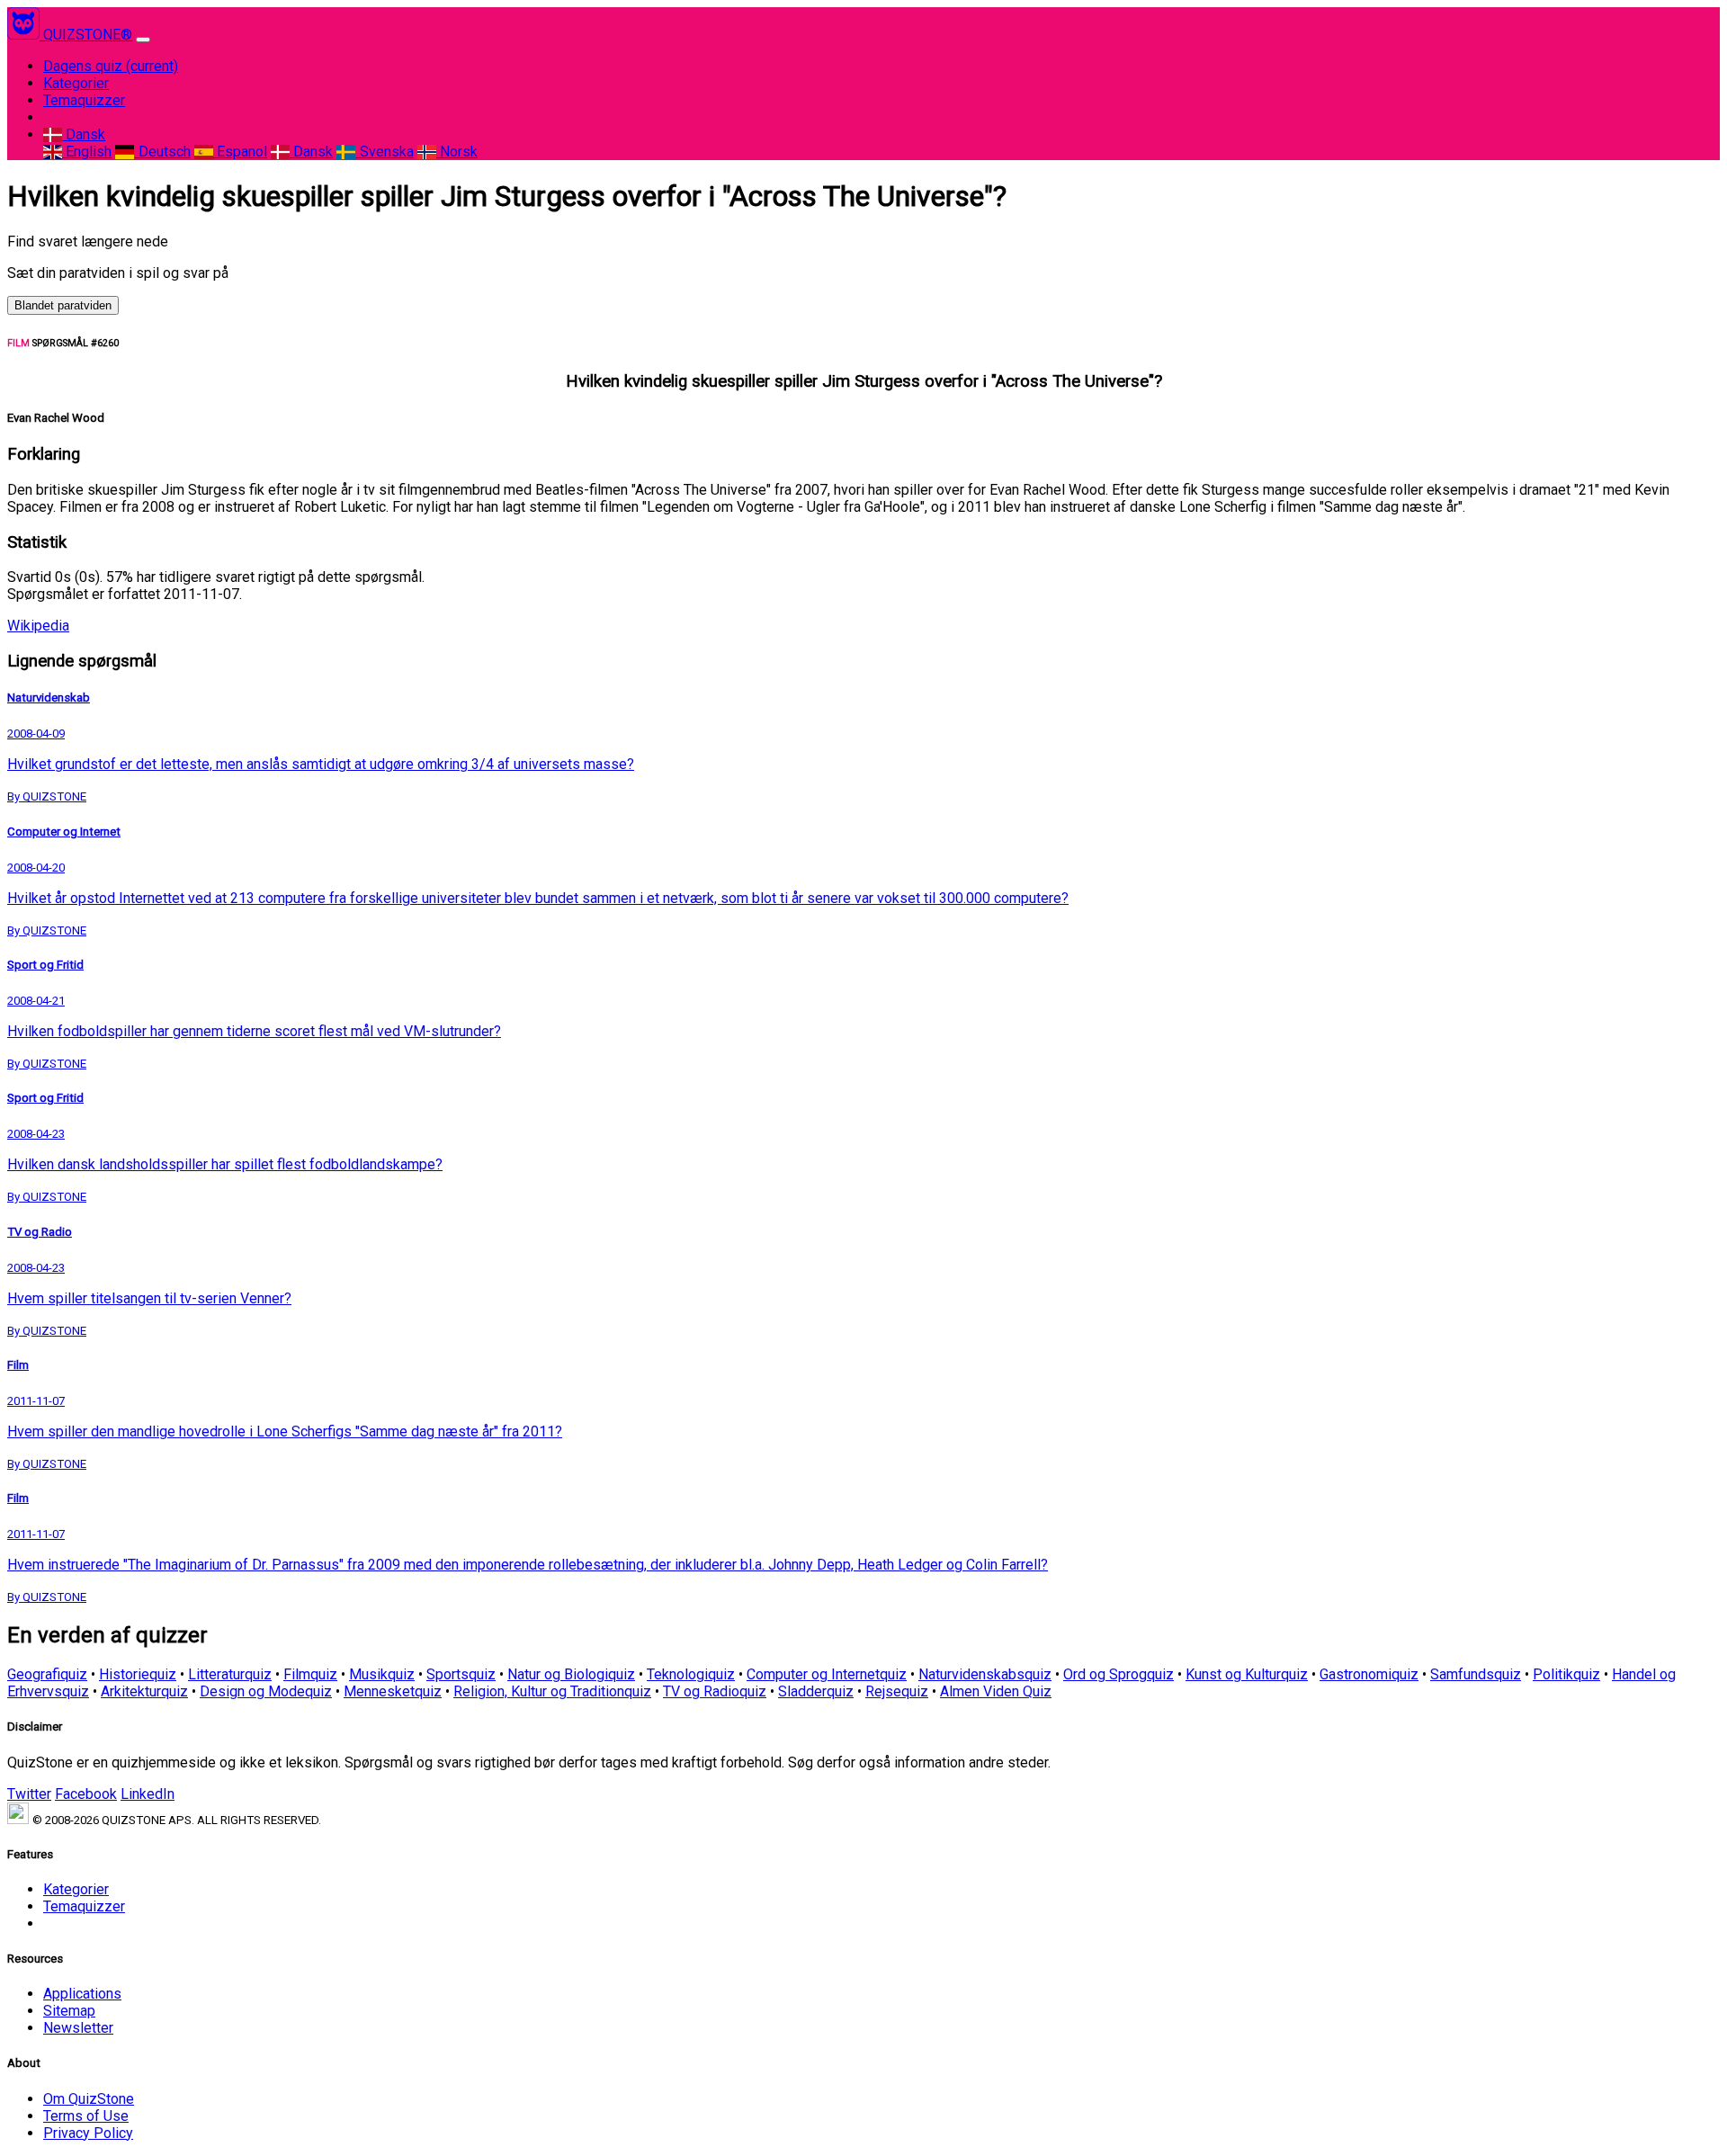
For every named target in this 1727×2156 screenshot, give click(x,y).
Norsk (457, 152)
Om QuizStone (89, 2099)
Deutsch (162, 152)
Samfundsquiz (1476, 1674)
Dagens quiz (111, 66)
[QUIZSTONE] (25, 35)
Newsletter (78, 2028)
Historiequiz (138, 1674)
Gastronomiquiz (1369, 1674)
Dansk (84, 134)
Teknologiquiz (691, 1674)
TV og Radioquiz (715, 1691)
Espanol (240, 152)
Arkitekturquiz (144, 1691)
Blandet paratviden (63, 305)
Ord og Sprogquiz (1119, 1674)
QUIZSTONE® (88, 35)
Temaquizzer (84, 100)
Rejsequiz (897, 1691)
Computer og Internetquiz (827, 1674)
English (87, 152)
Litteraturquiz (230, 1674)
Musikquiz (382, 1674)
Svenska (385, 152)
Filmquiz (310, 1674)
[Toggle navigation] (143, 40)
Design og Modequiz (266, 1691)
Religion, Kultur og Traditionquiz (552, 1691)
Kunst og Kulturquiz (1247, 1674)
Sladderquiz (816, 1691)
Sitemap (69, 2011)
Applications (82, 1994)
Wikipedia (38, 626)
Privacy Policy (88, 2133)
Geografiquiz (47, 1674)
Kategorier (76, 83)
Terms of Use (86, 2116)
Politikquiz (1566, 1674)
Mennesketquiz (393, 1691)
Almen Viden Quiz (996, 1691)
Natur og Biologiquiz (571, 1674)
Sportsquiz (461, 1674)
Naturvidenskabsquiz (985, 1674)
